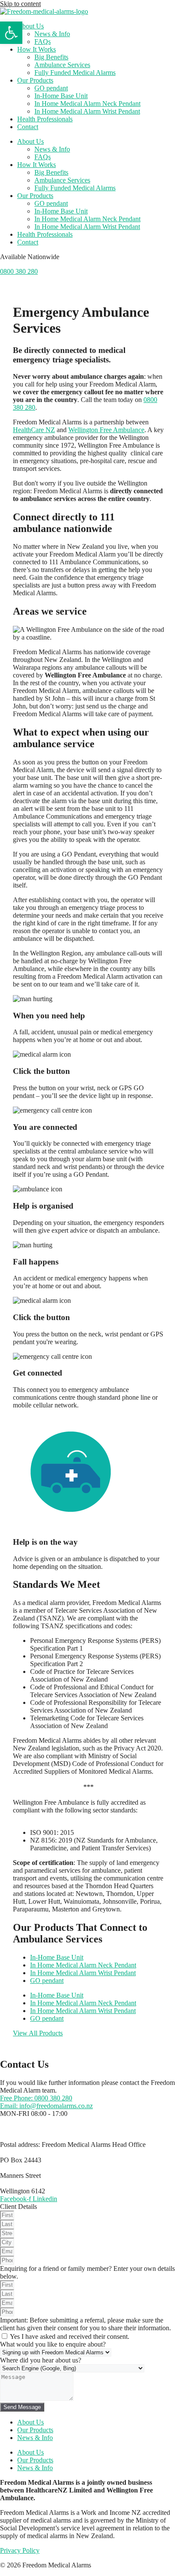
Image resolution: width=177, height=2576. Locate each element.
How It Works (37, 49)
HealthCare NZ (34, 430)
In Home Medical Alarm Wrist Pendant (87, 111)
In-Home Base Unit (61, 96)
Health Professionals (45, 119)
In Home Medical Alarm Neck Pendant (87, 104)
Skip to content (20, 4)
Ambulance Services (62, 65)
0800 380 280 (19, 271)
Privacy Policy (20, 2550)
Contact (28, 127)
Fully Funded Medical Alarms (75, 73)
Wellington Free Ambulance (106, 430)
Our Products (35, 80)
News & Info (52, 34)
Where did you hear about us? (41, 2360)
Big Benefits (51, 57)
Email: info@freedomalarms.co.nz (46, 2106)
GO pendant (51, 88)
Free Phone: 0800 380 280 (36, 2098)
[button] (11, 33)
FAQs (43, 42)
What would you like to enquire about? (53, 2344)
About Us (31, 26)
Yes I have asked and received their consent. (70, 2336)
